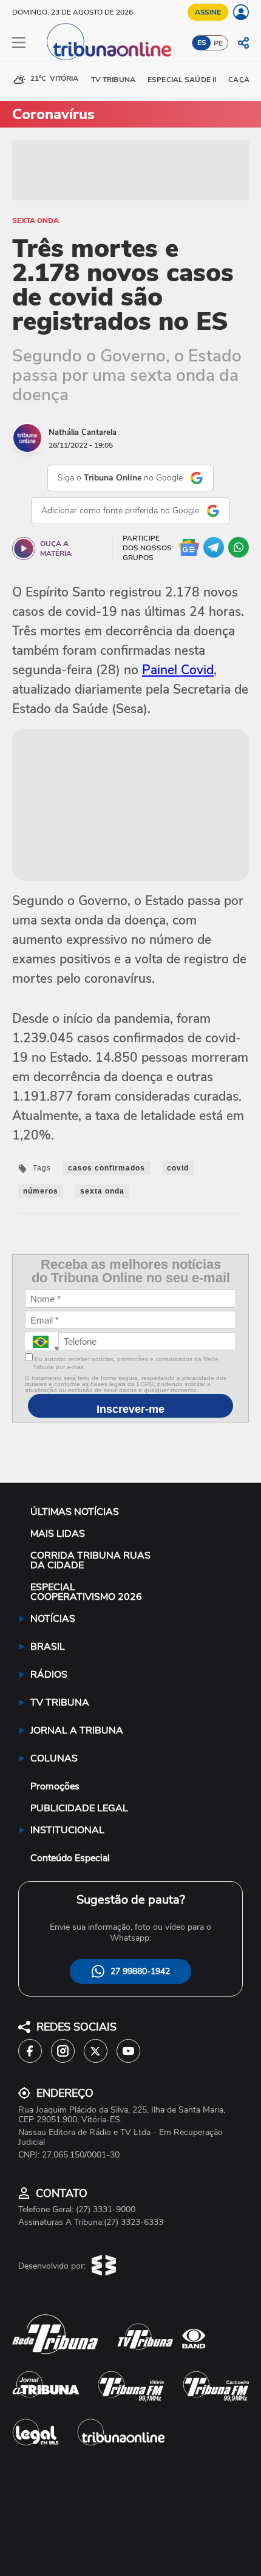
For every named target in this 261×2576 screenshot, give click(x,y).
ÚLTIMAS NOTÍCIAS (75, 1512)
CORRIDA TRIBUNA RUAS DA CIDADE (90, 1560)
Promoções (55, 1786)
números (41, 1191)
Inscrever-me (130, 1409)
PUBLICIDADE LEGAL (79, 1808)
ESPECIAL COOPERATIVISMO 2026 (86, 1592)
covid (178, 1168)
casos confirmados (107, 1168)
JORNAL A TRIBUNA (77, 1730)
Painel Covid (178, 670)
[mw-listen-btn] (24, 548)
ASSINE (208, 12)
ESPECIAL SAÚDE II (182, 80)
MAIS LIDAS (58, 1534)
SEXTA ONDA (36, 220)
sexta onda (102, 1191)
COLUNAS (54, 1758)
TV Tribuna (113, 80)
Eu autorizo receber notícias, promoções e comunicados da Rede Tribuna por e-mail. (126, 1363)
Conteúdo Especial (70, 1858)
